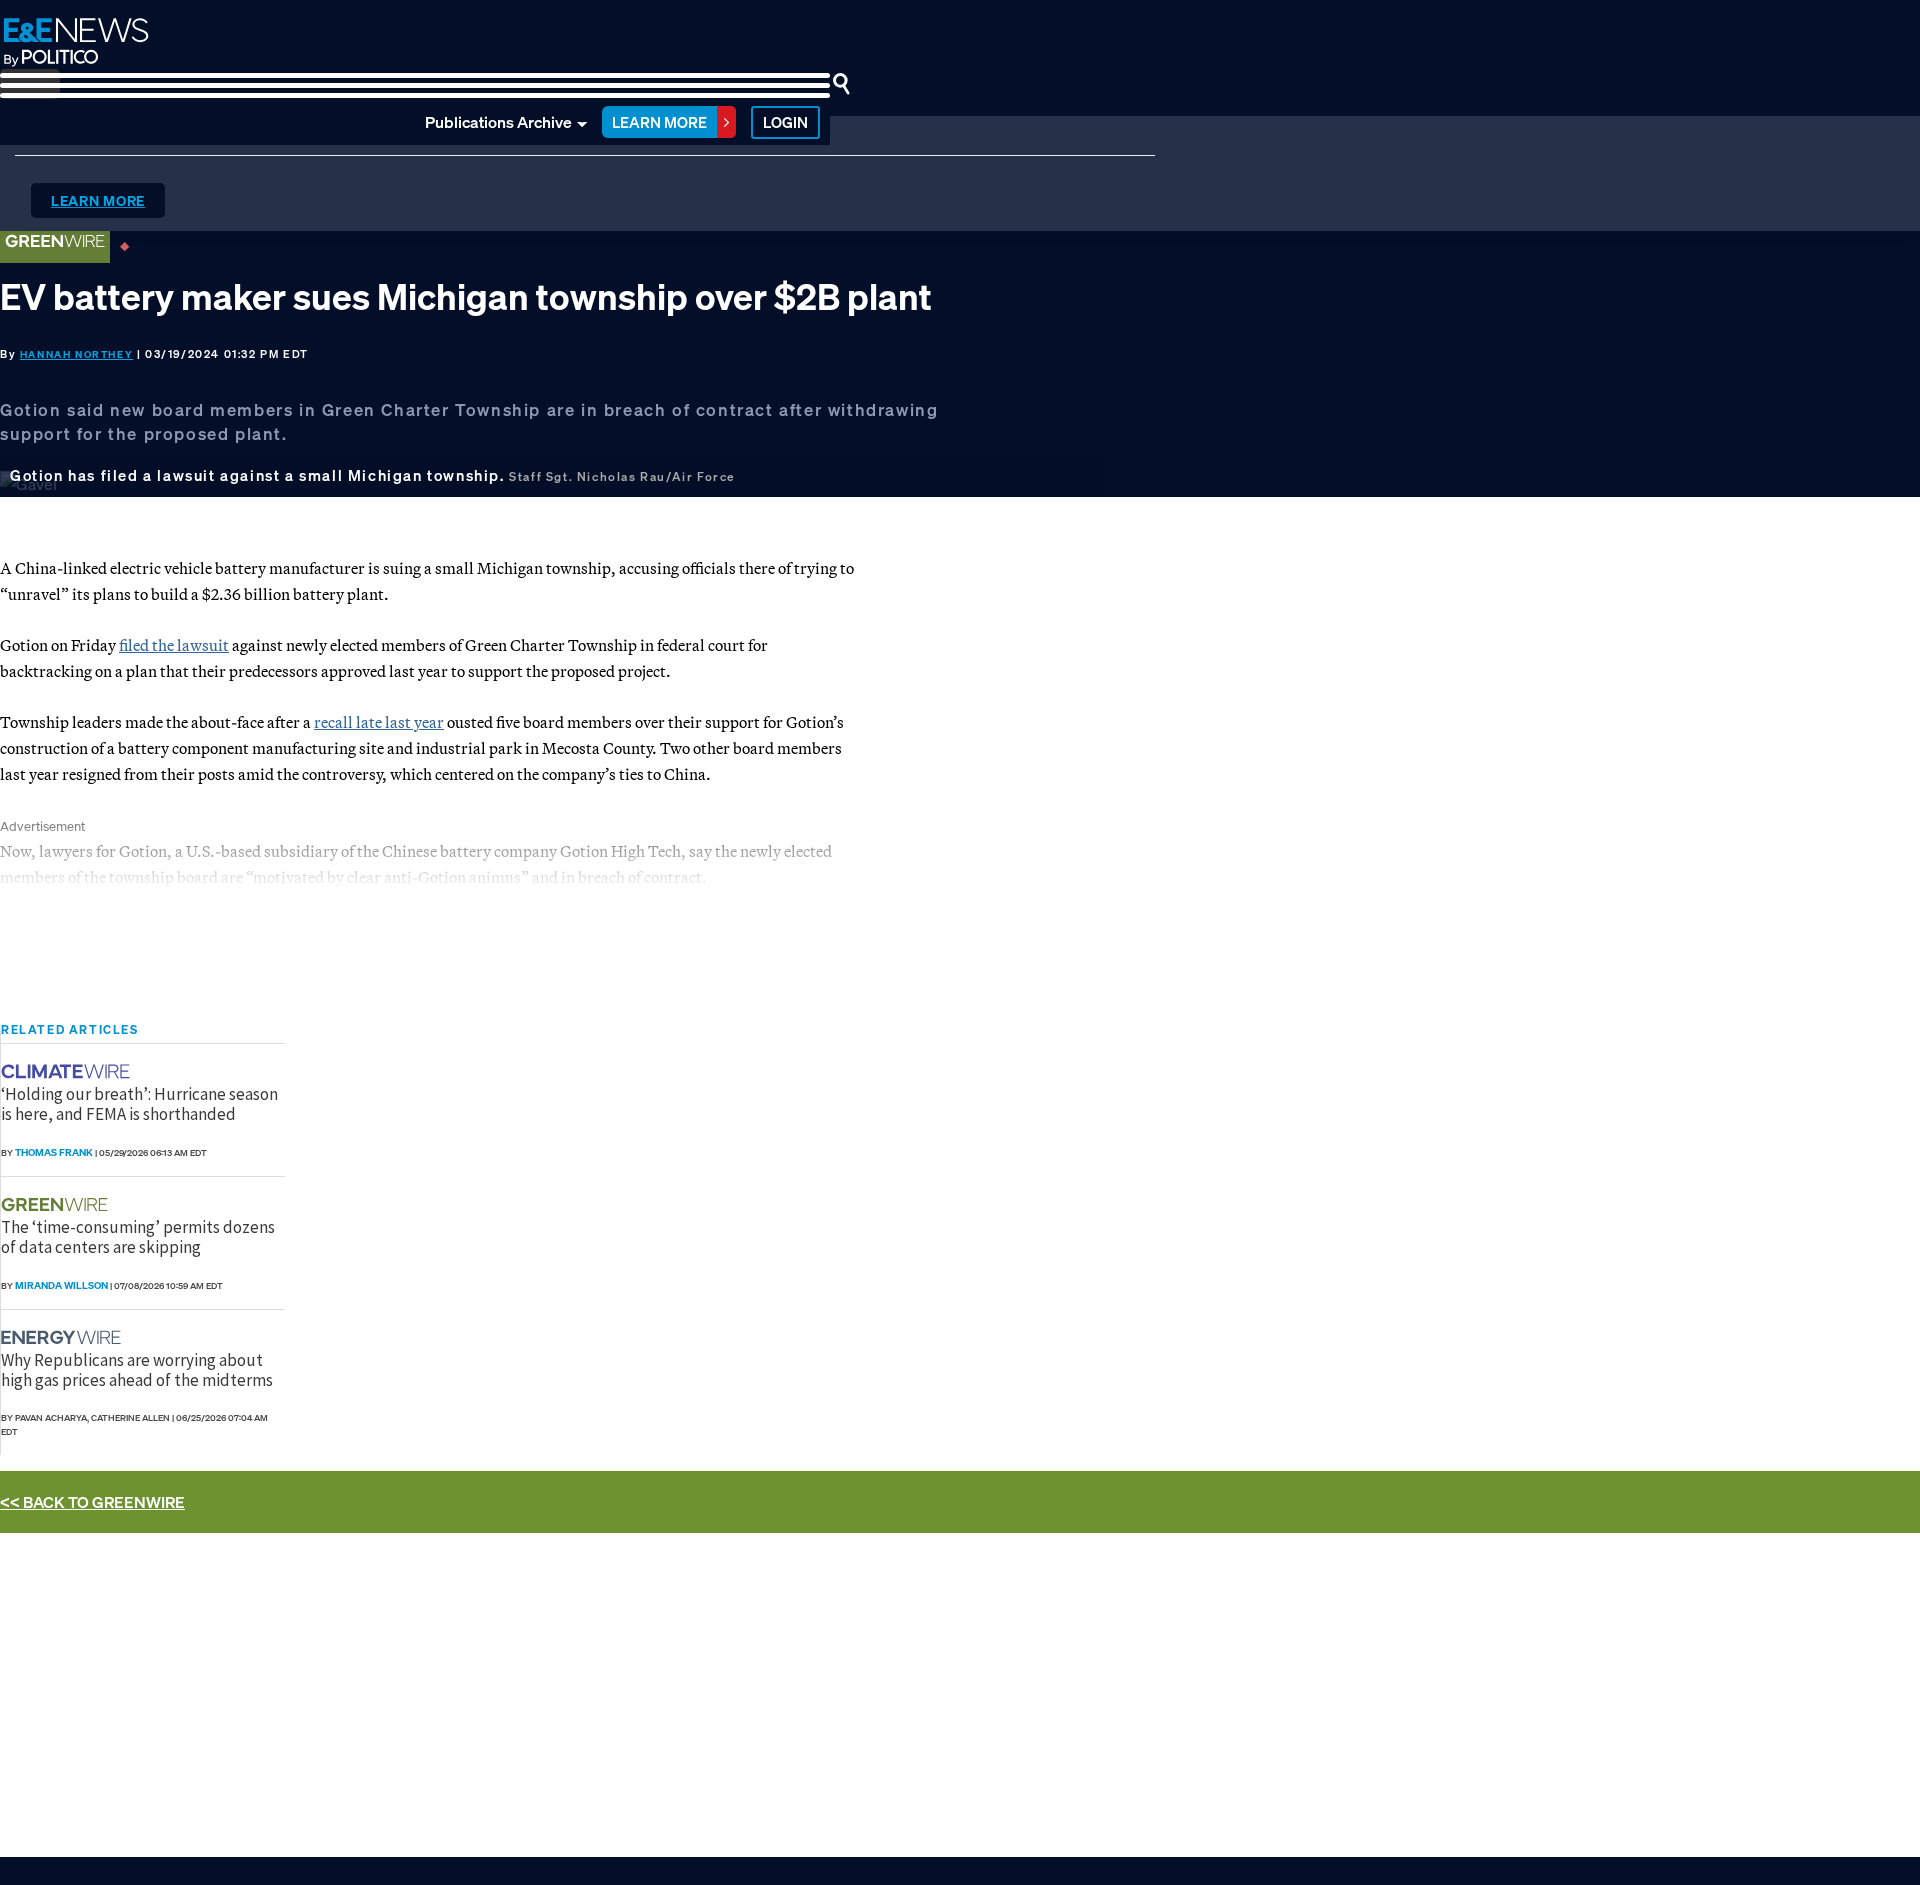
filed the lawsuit (174, 645)
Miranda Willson (61, 1285)
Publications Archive (498, 122)
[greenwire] (57, 1204)
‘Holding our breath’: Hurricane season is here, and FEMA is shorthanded (139, 1104)
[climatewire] (68, 1071)
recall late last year (379, 722)
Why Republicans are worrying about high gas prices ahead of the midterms (137, 1370)
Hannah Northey (76, 354)
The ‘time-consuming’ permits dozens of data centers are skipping (138, 1237)
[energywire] (63, 1337)
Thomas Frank (54, 1152)
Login (785, 122)
